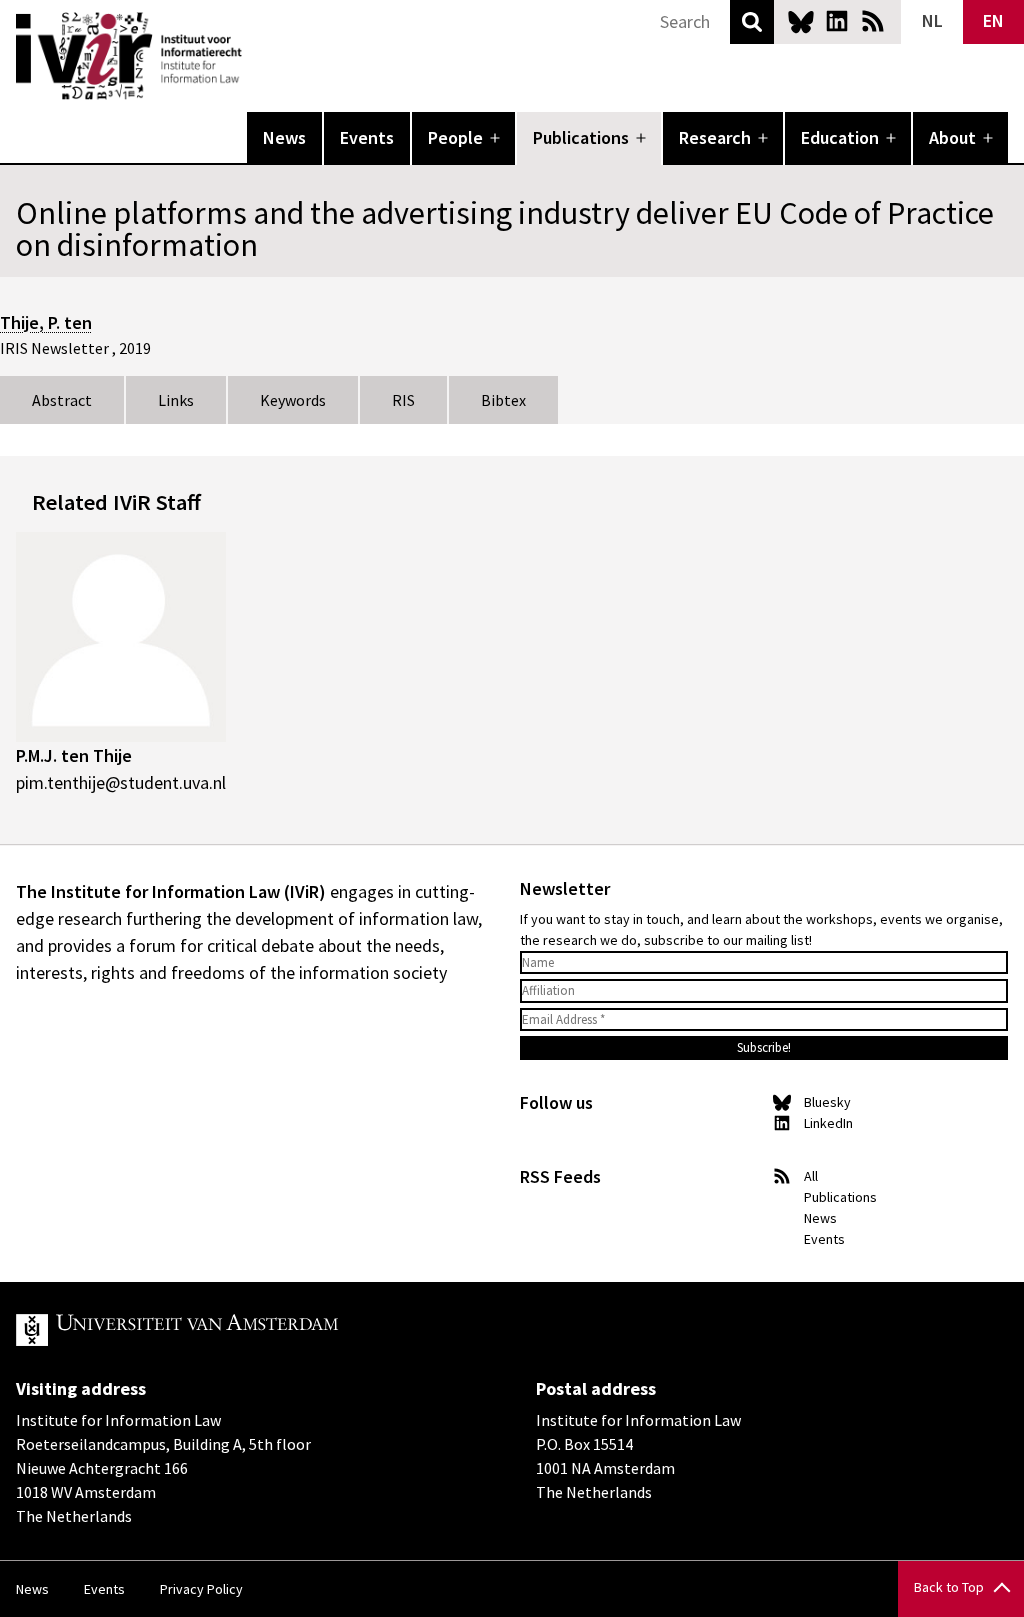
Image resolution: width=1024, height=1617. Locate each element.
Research (715, 137)
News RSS (873, 21)
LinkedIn (837, 21)
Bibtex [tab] (503, 400)
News (284, 137)
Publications (581, 137)
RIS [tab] (403, 400)
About (952, 137)
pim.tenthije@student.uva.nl (121, 782)
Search (752, 22)
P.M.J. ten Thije (74, 755)
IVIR (256, 56)
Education (840, 137)
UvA (248, 1330)
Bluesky (801, 21)
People (455, 137)
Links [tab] (176, 400)
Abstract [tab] (62, 400)
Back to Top (949, 1587)
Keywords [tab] (293, 400)
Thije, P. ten (46, 322)
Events (367, 137)
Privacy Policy (201, 1589)
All (811, 1176)
